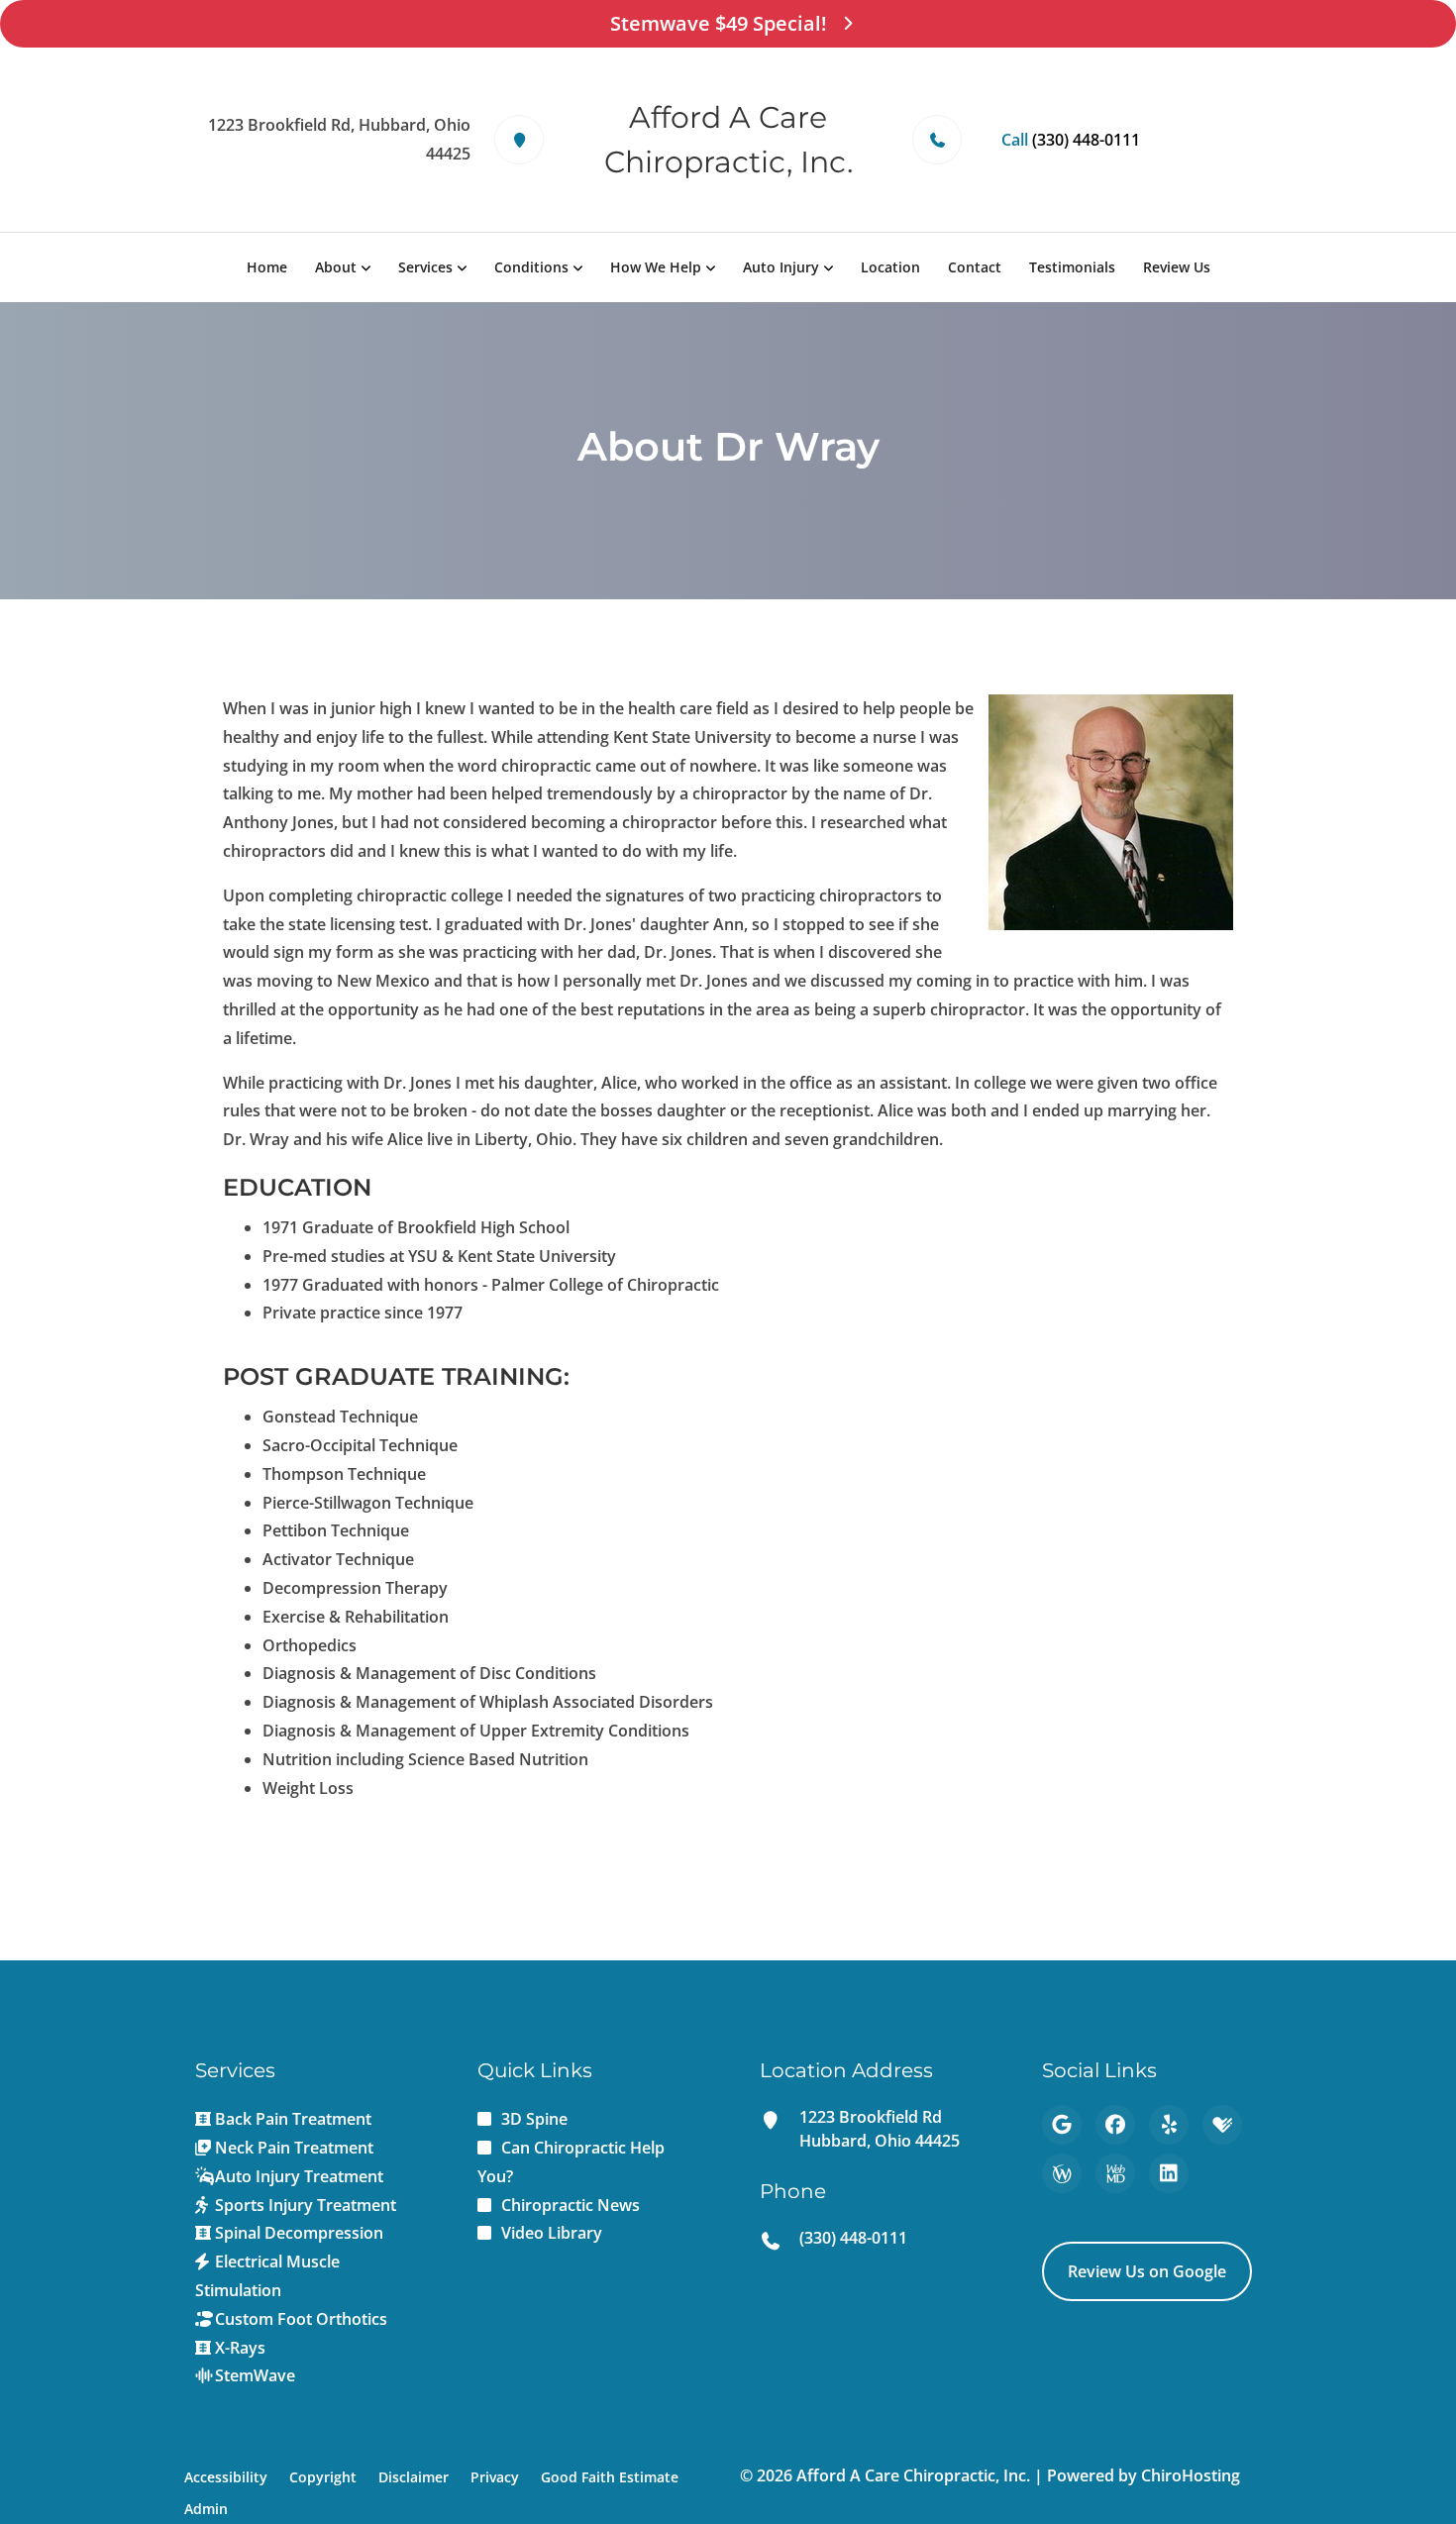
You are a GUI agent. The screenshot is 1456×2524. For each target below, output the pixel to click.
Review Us (1177, 267)
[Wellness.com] (1062, 2173)
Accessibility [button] (226, 2477)
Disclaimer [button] (414, 2477)
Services (425, 267)
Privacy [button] (495, 2477)
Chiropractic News (571, 2205)
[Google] (1062, 2125)
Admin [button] (206, 2509)
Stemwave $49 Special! (719, 23)
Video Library (552, 2233)
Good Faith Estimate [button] (610, 2477)
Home (267, 267)
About (336, 267)
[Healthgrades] (1222, 2125)
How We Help (656, 267)
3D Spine (534, 2119)
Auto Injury (781, 267)
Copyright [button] (323, 2477)
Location (890, 267)
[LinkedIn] (1169, 2173)
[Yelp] (1169, 2125)
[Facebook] (1115, 2125)
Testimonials (1072, 267)
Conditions (531, 267)
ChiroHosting (1191, 2475)
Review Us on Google (1147, 2271)
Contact (975, 267)
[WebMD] (1115, 2173)
